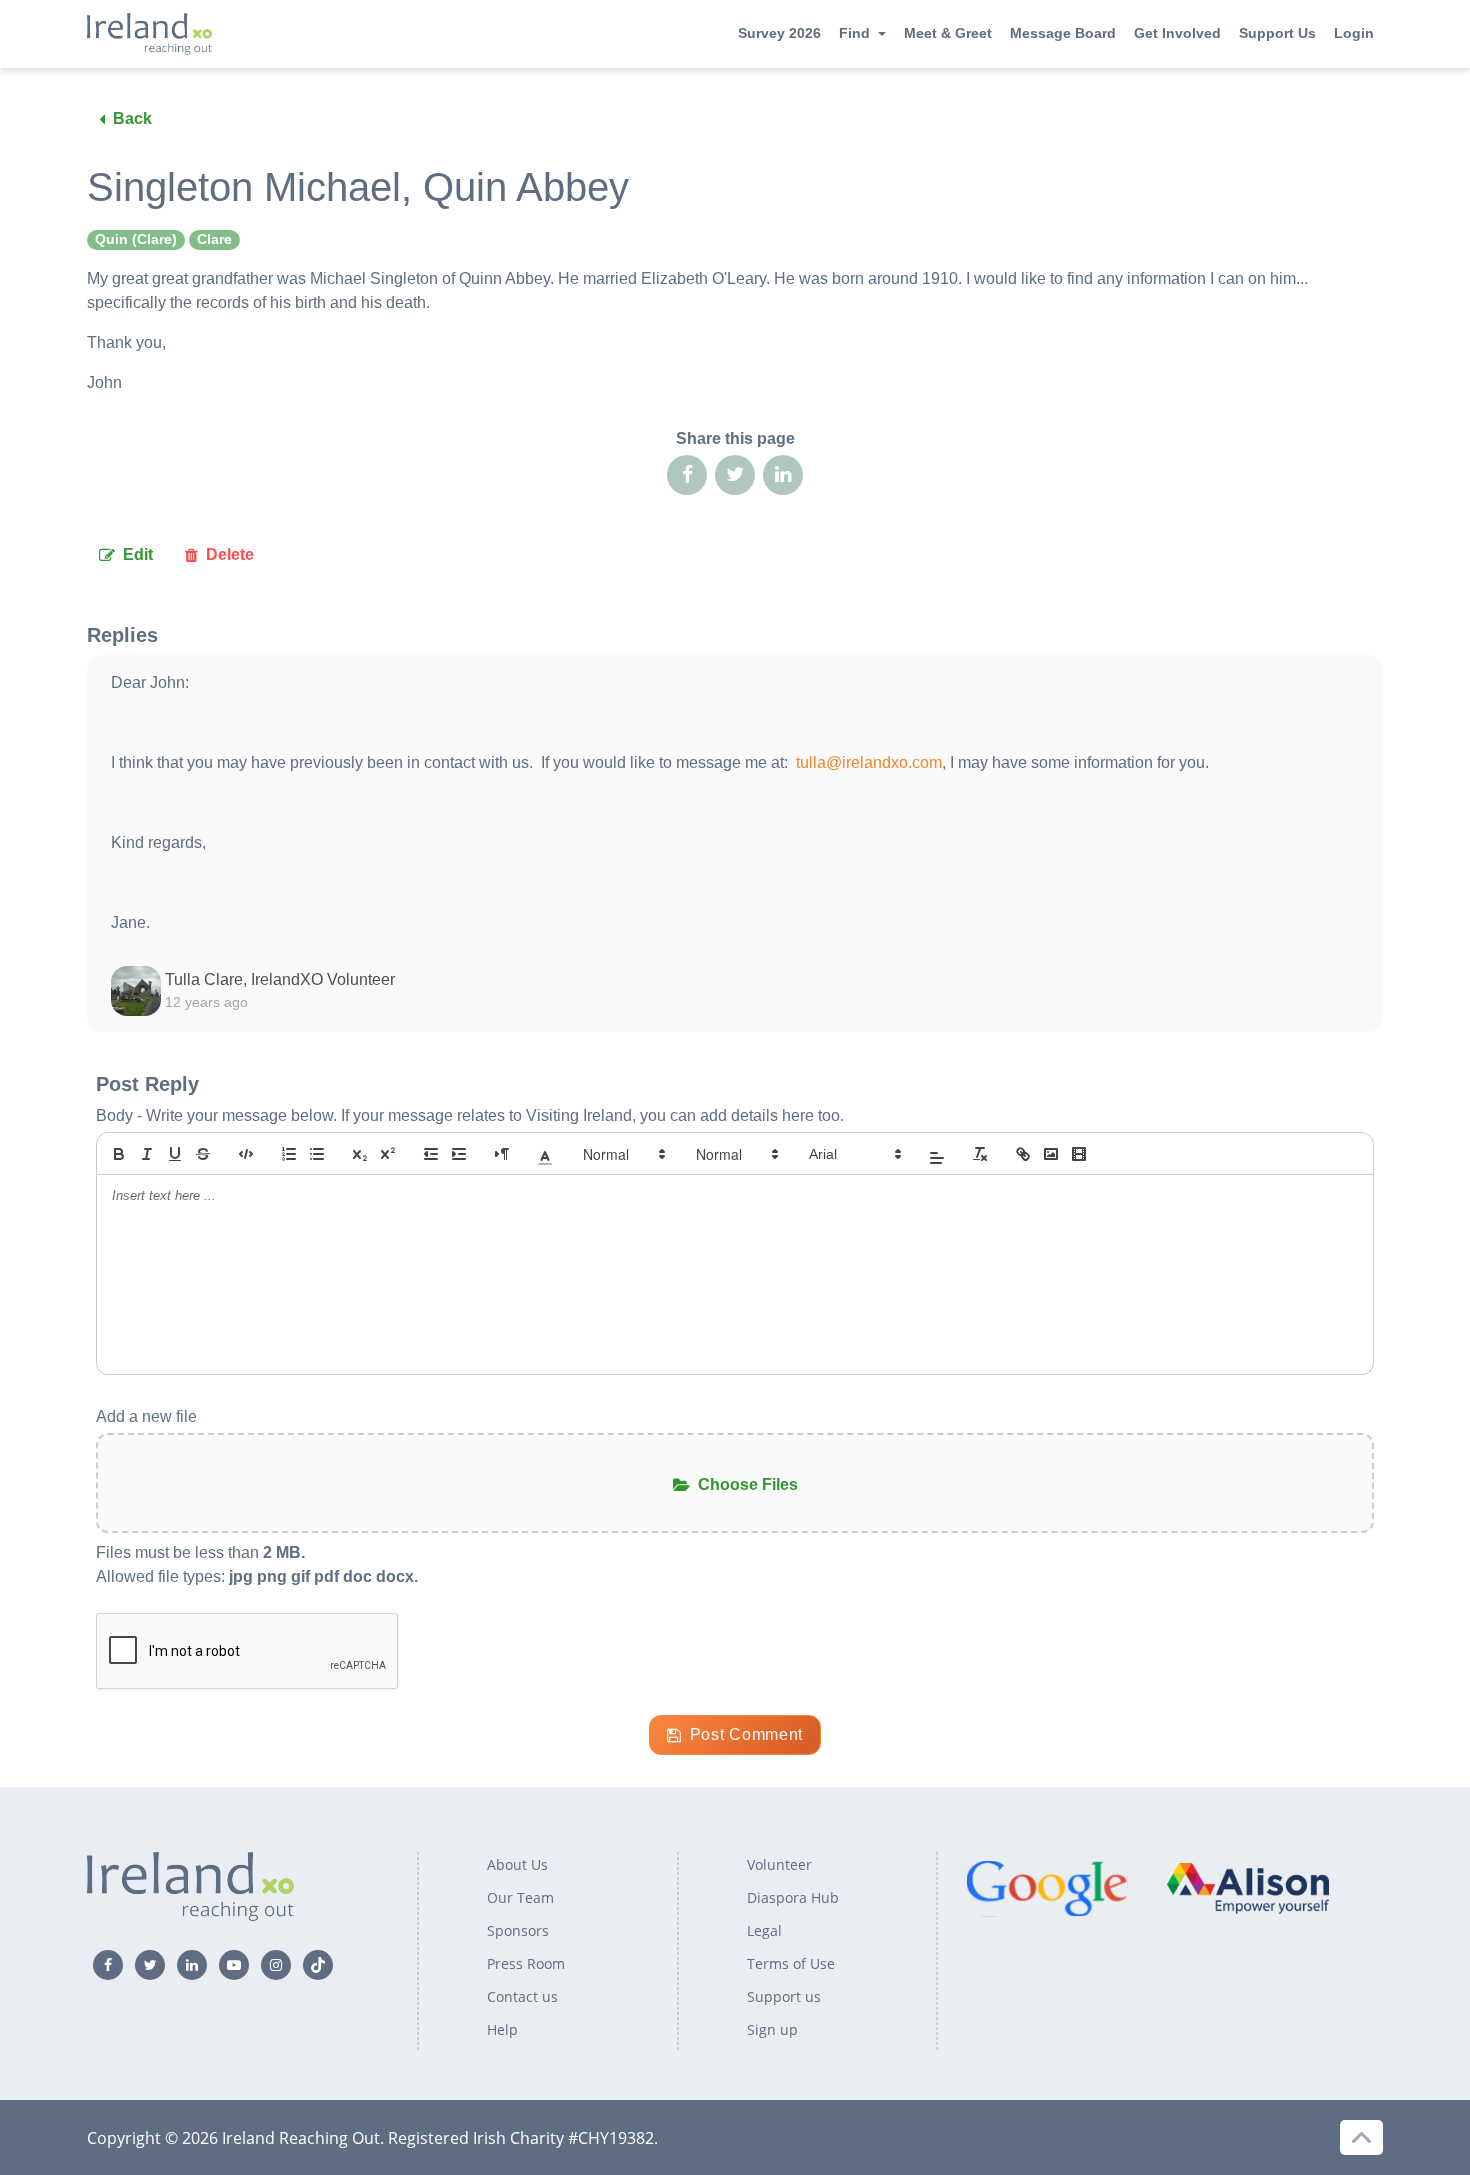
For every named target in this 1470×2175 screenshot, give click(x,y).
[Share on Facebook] (687, 475)
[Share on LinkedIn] (783, 475)
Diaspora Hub (793, 1897)
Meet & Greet (948, 33)
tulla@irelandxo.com (869, 762)
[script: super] (388, 1154)
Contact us (522, 1996)
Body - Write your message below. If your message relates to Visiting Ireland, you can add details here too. (470, 1115)
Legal (764, 1930)
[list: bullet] (317, 1154)
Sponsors (518, 1930)
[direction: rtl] (502, 1154)
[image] (1051, 1154)
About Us (517, 1864)
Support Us (1277, 33)
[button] (545, 1154)
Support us (784, 1996)
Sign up (772, 2029)
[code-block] (246, 1154)
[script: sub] (360, 1154)
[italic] (147, 1154)
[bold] (119, 1154)
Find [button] (854, 33)
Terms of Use (791, 1963)
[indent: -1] (431, 1154)
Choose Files (748, 1484)
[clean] (980, 1154)
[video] (1079, 1154)
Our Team (520, 1897)
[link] (1023, 1154)
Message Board (1063, 33)
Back (132, 118)
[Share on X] (735, 475)
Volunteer (779, 1864)
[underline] (175, 1154)
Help (502, 2029)
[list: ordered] (289, 1154)
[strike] (203, 1154)
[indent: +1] (459, 1154)
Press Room (526, 1963)
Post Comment (746, 1734)
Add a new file (146, 1416)
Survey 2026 (779, 33)
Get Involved (1177, 33)
